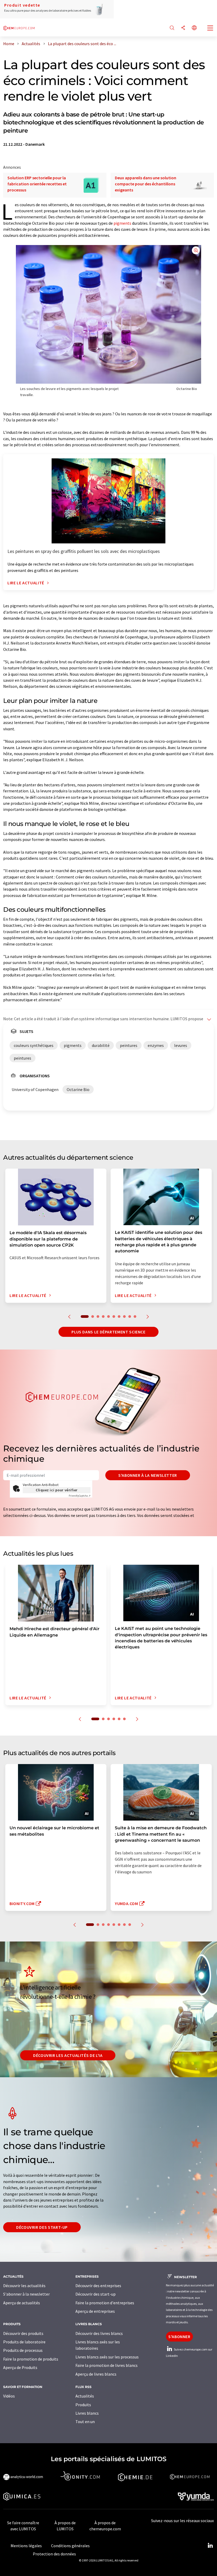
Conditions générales (70, 2546)
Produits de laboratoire (24, 2342)
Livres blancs (87, 2413)
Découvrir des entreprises (98, 2286)
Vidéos (9, 2396)
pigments (122, 223)
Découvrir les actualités (24, 2286)
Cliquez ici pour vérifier (57, 1490)
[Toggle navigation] (210, 29)
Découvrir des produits (23, 2333)
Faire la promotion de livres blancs (107, 2365)
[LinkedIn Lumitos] (210, 2546)
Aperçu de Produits (20, 2367)
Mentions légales (26, 2546)
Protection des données (54, 2554)
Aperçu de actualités (22, 2303)
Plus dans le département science (108, 1332)
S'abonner (179, 2337)
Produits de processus (23, 2350)
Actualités (85, 2396)
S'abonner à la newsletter (148, 1475)
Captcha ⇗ (80, 1496)
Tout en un (85, 2422)
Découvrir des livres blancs (99, 2333)
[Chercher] (172, 28)
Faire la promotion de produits (31, 2359)
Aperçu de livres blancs (96, 2374)
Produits (83, 2405)
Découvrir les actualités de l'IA (68, 2055)
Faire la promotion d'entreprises (105, 2303)
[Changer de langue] (194, 28)
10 (135, 1317)
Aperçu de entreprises (95, 2311)
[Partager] (183, 28)
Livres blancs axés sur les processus (107, 2357)
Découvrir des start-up (42, 2227)
